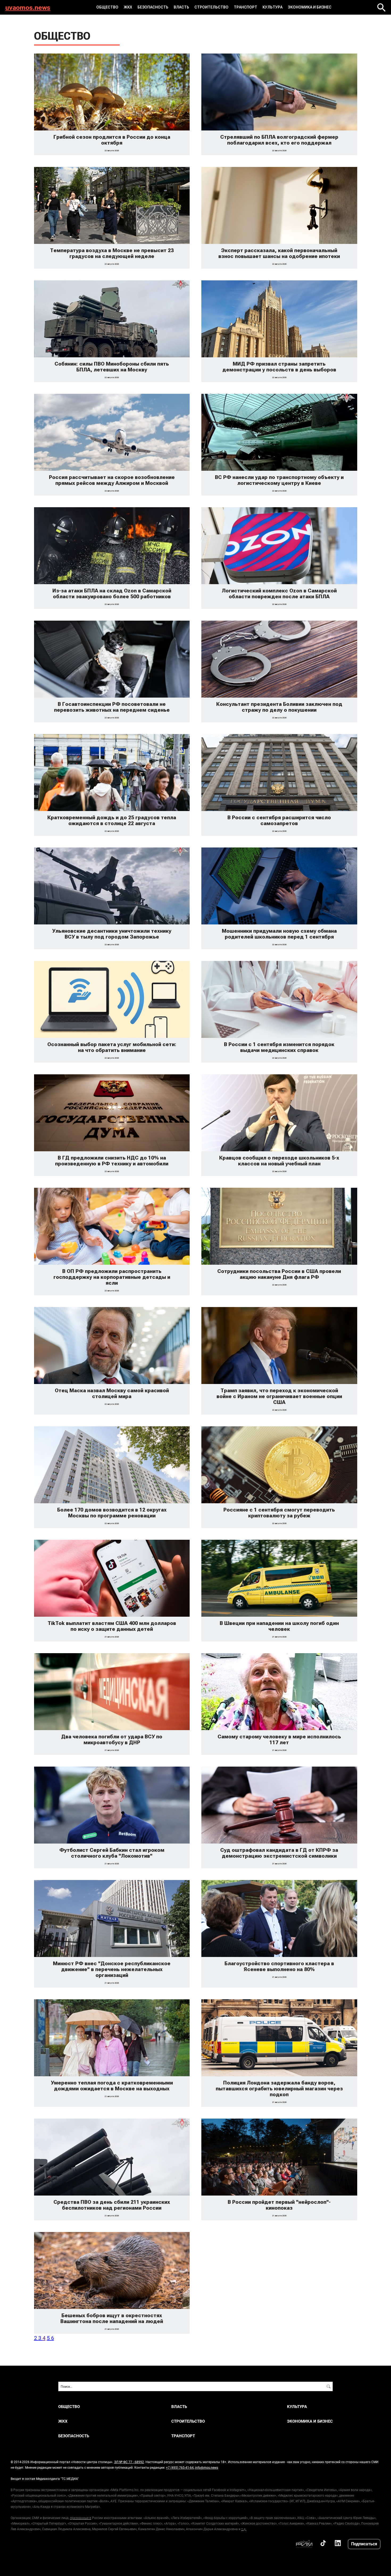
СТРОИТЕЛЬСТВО (211, 7)
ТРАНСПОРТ (246, 7)
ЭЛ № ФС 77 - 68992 (129, 2462)
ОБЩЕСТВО (107, 7)
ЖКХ (128, 7)
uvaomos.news (28, 7)
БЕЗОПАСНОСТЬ (153, 7)
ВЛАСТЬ (181, 7)
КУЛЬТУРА (273, 7)
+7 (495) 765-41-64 (180, 2467)
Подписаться (364, 2544)
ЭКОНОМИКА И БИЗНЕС (310, 7)
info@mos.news (207, 2467)
